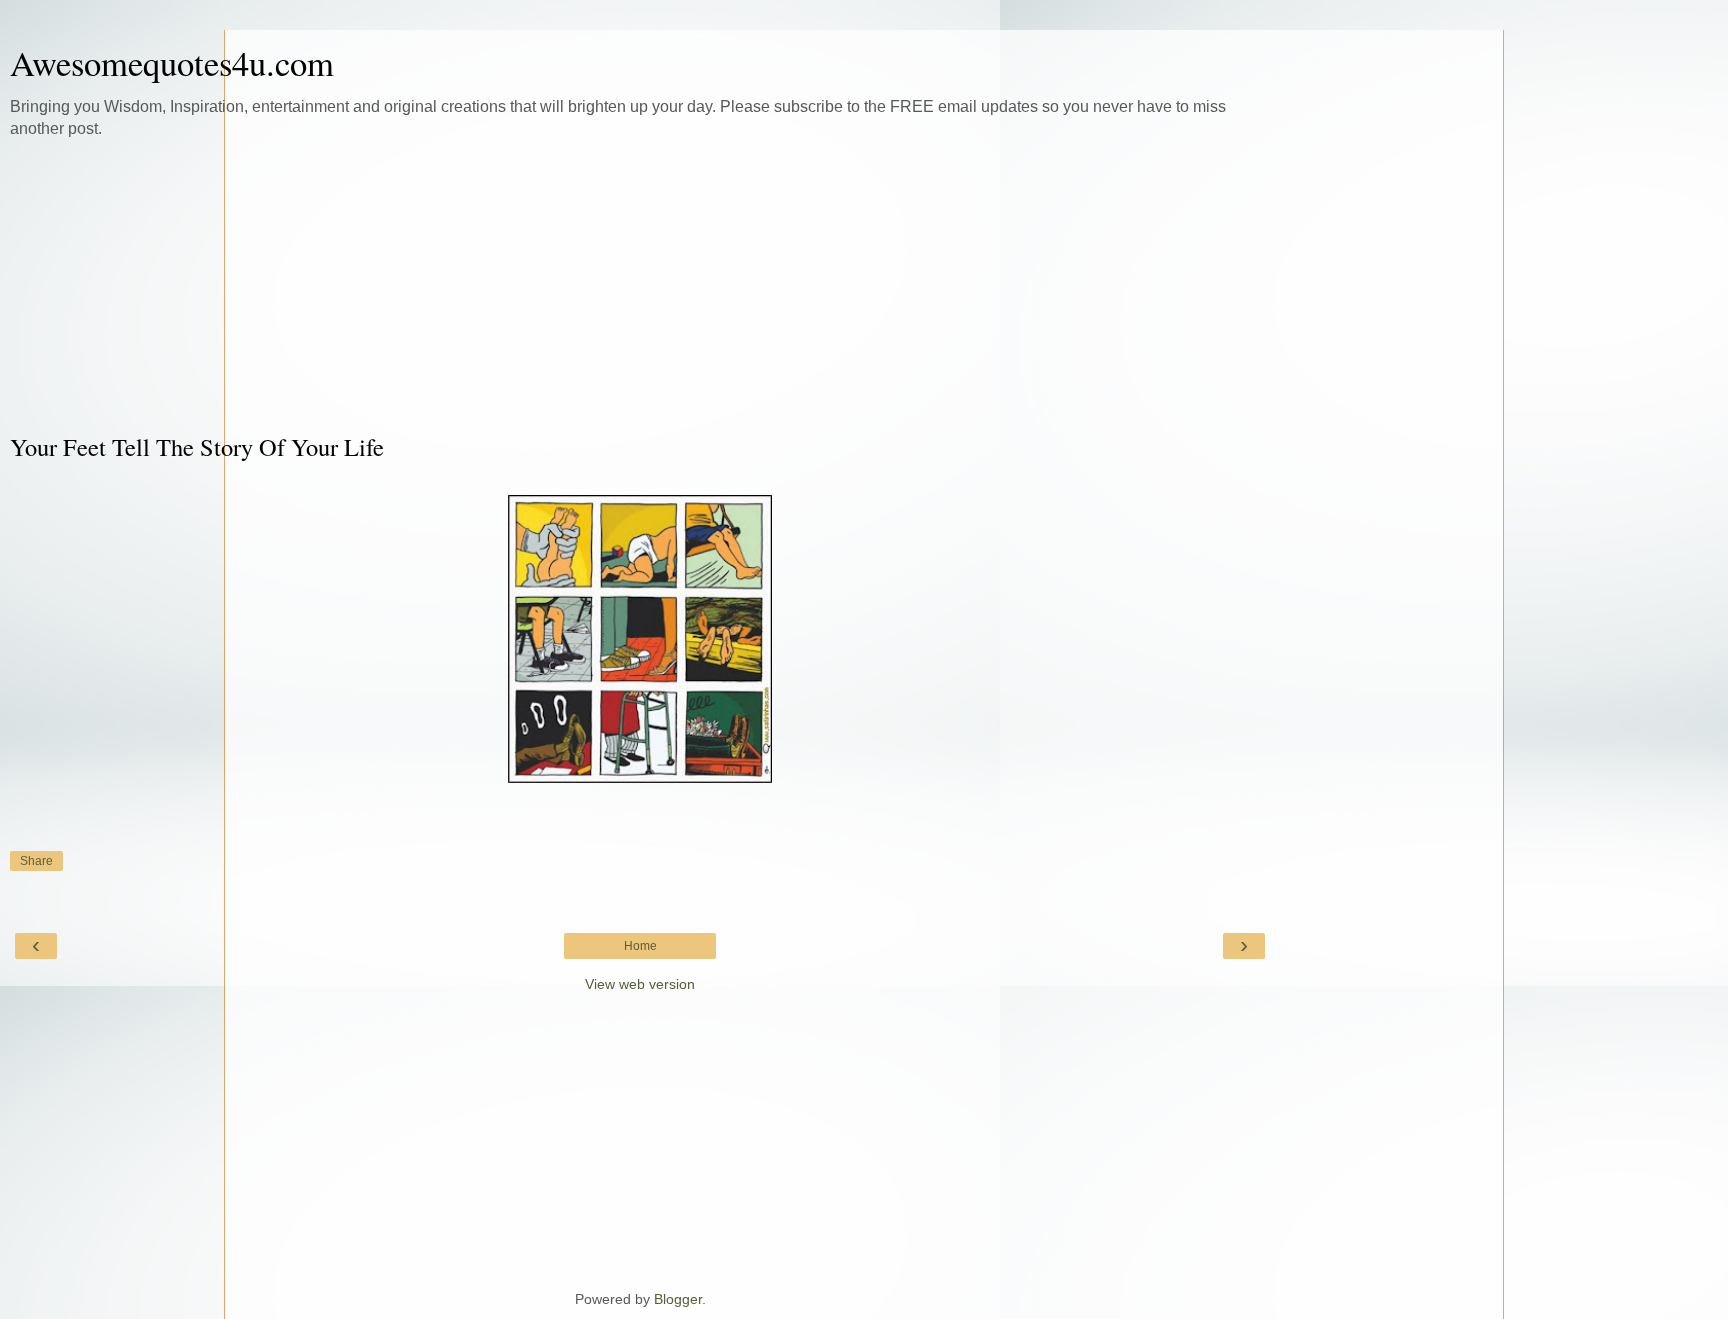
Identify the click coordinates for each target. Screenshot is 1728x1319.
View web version (640, 984)
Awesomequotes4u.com (172, 63)
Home (640, 946)
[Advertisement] (640, 285)
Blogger (678, 1299)
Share (36, 861)
